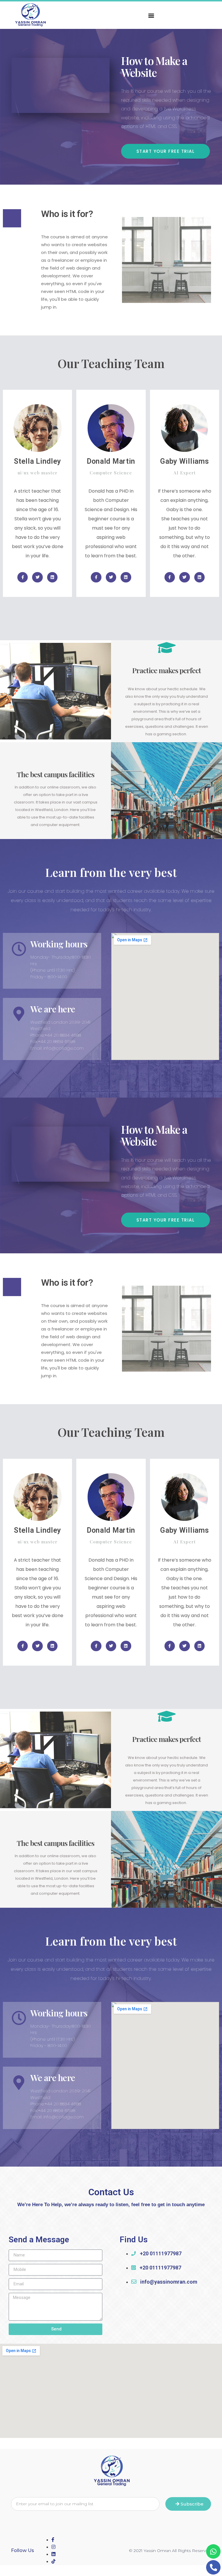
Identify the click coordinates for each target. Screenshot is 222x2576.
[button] (151, 15)
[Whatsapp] (213, 2551)
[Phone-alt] (213, 2567)
